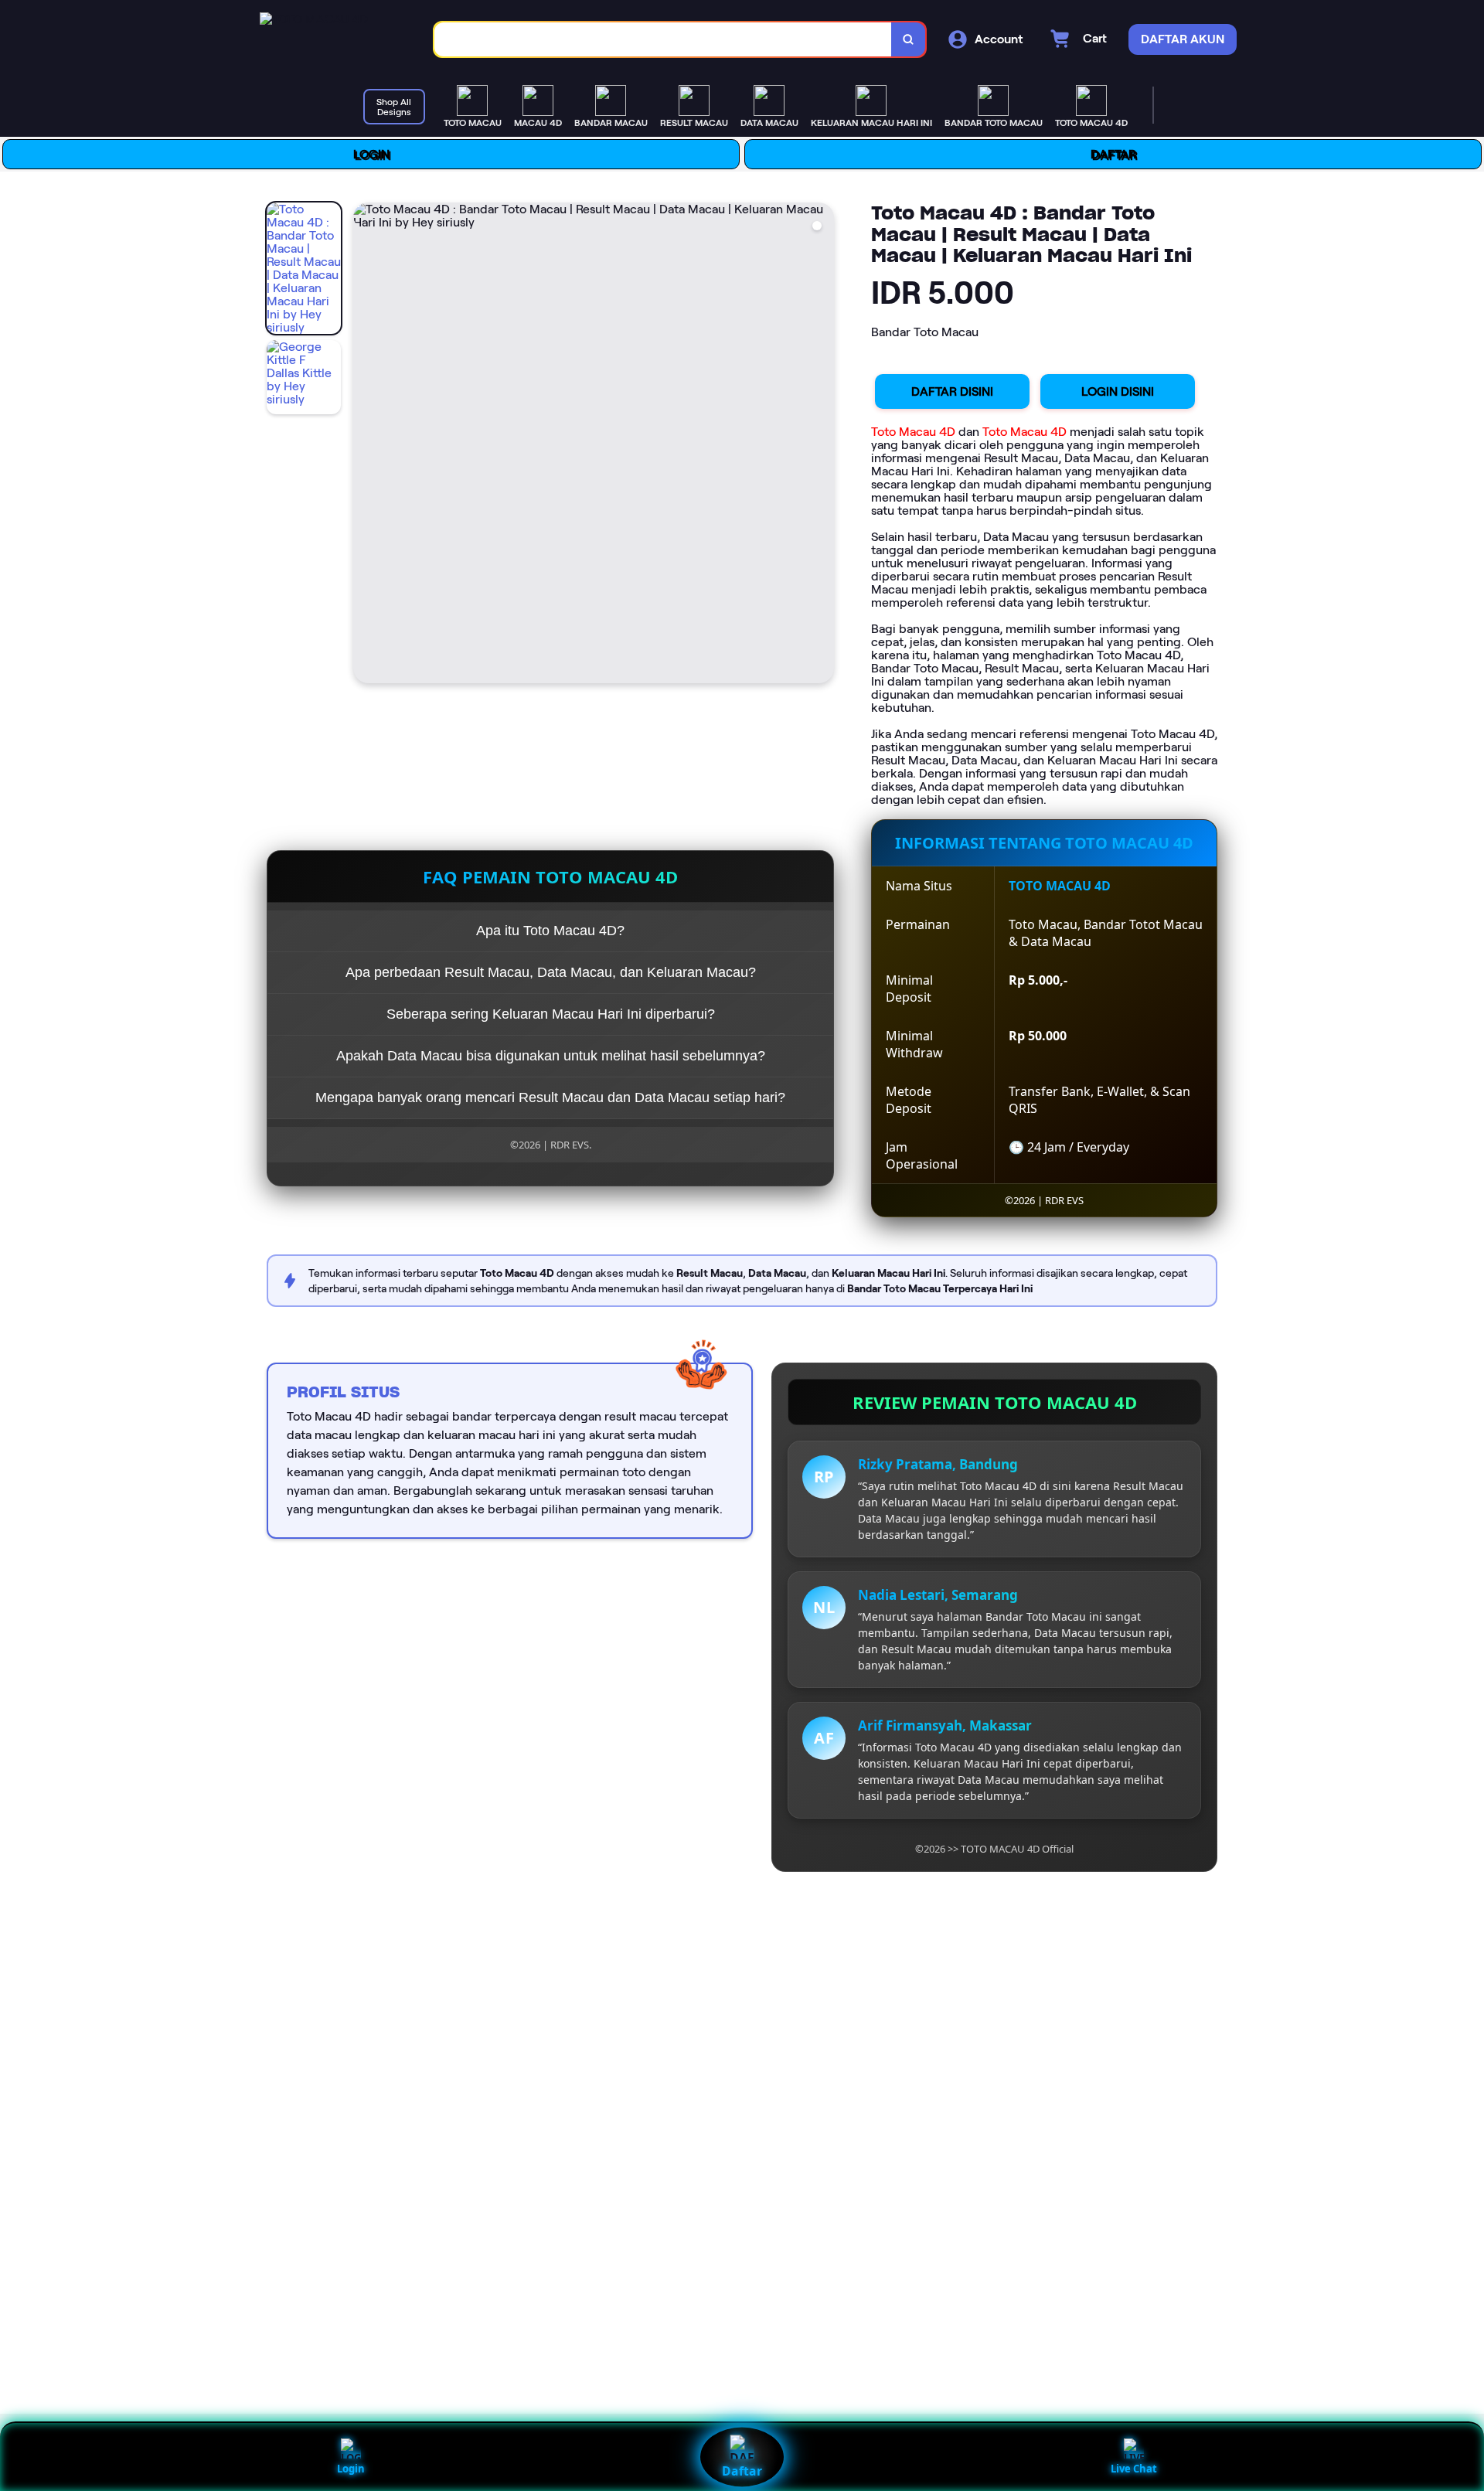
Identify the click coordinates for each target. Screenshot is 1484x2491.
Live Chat (1134, 2469)
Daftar (742, 2471)
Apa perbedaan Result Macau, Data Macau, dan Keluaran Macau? (551, 972)
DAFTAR (1113, 154)
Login (351, 2469)
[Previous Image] (366, 445)
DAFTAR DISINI (952, 391)
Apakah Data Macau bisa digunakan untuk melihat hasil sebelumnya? (551, 1056)
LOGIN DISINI (1118, 391)
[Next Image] (822, 445)
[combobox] (663, 40)
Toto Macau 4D (913, 432)
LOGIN (371, 154)
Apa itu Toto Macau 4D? (550, 931)
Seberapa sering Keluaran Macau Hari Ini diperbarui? (551, 1014)
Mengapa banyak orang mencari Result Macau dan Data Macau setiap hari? (550, 1097)
